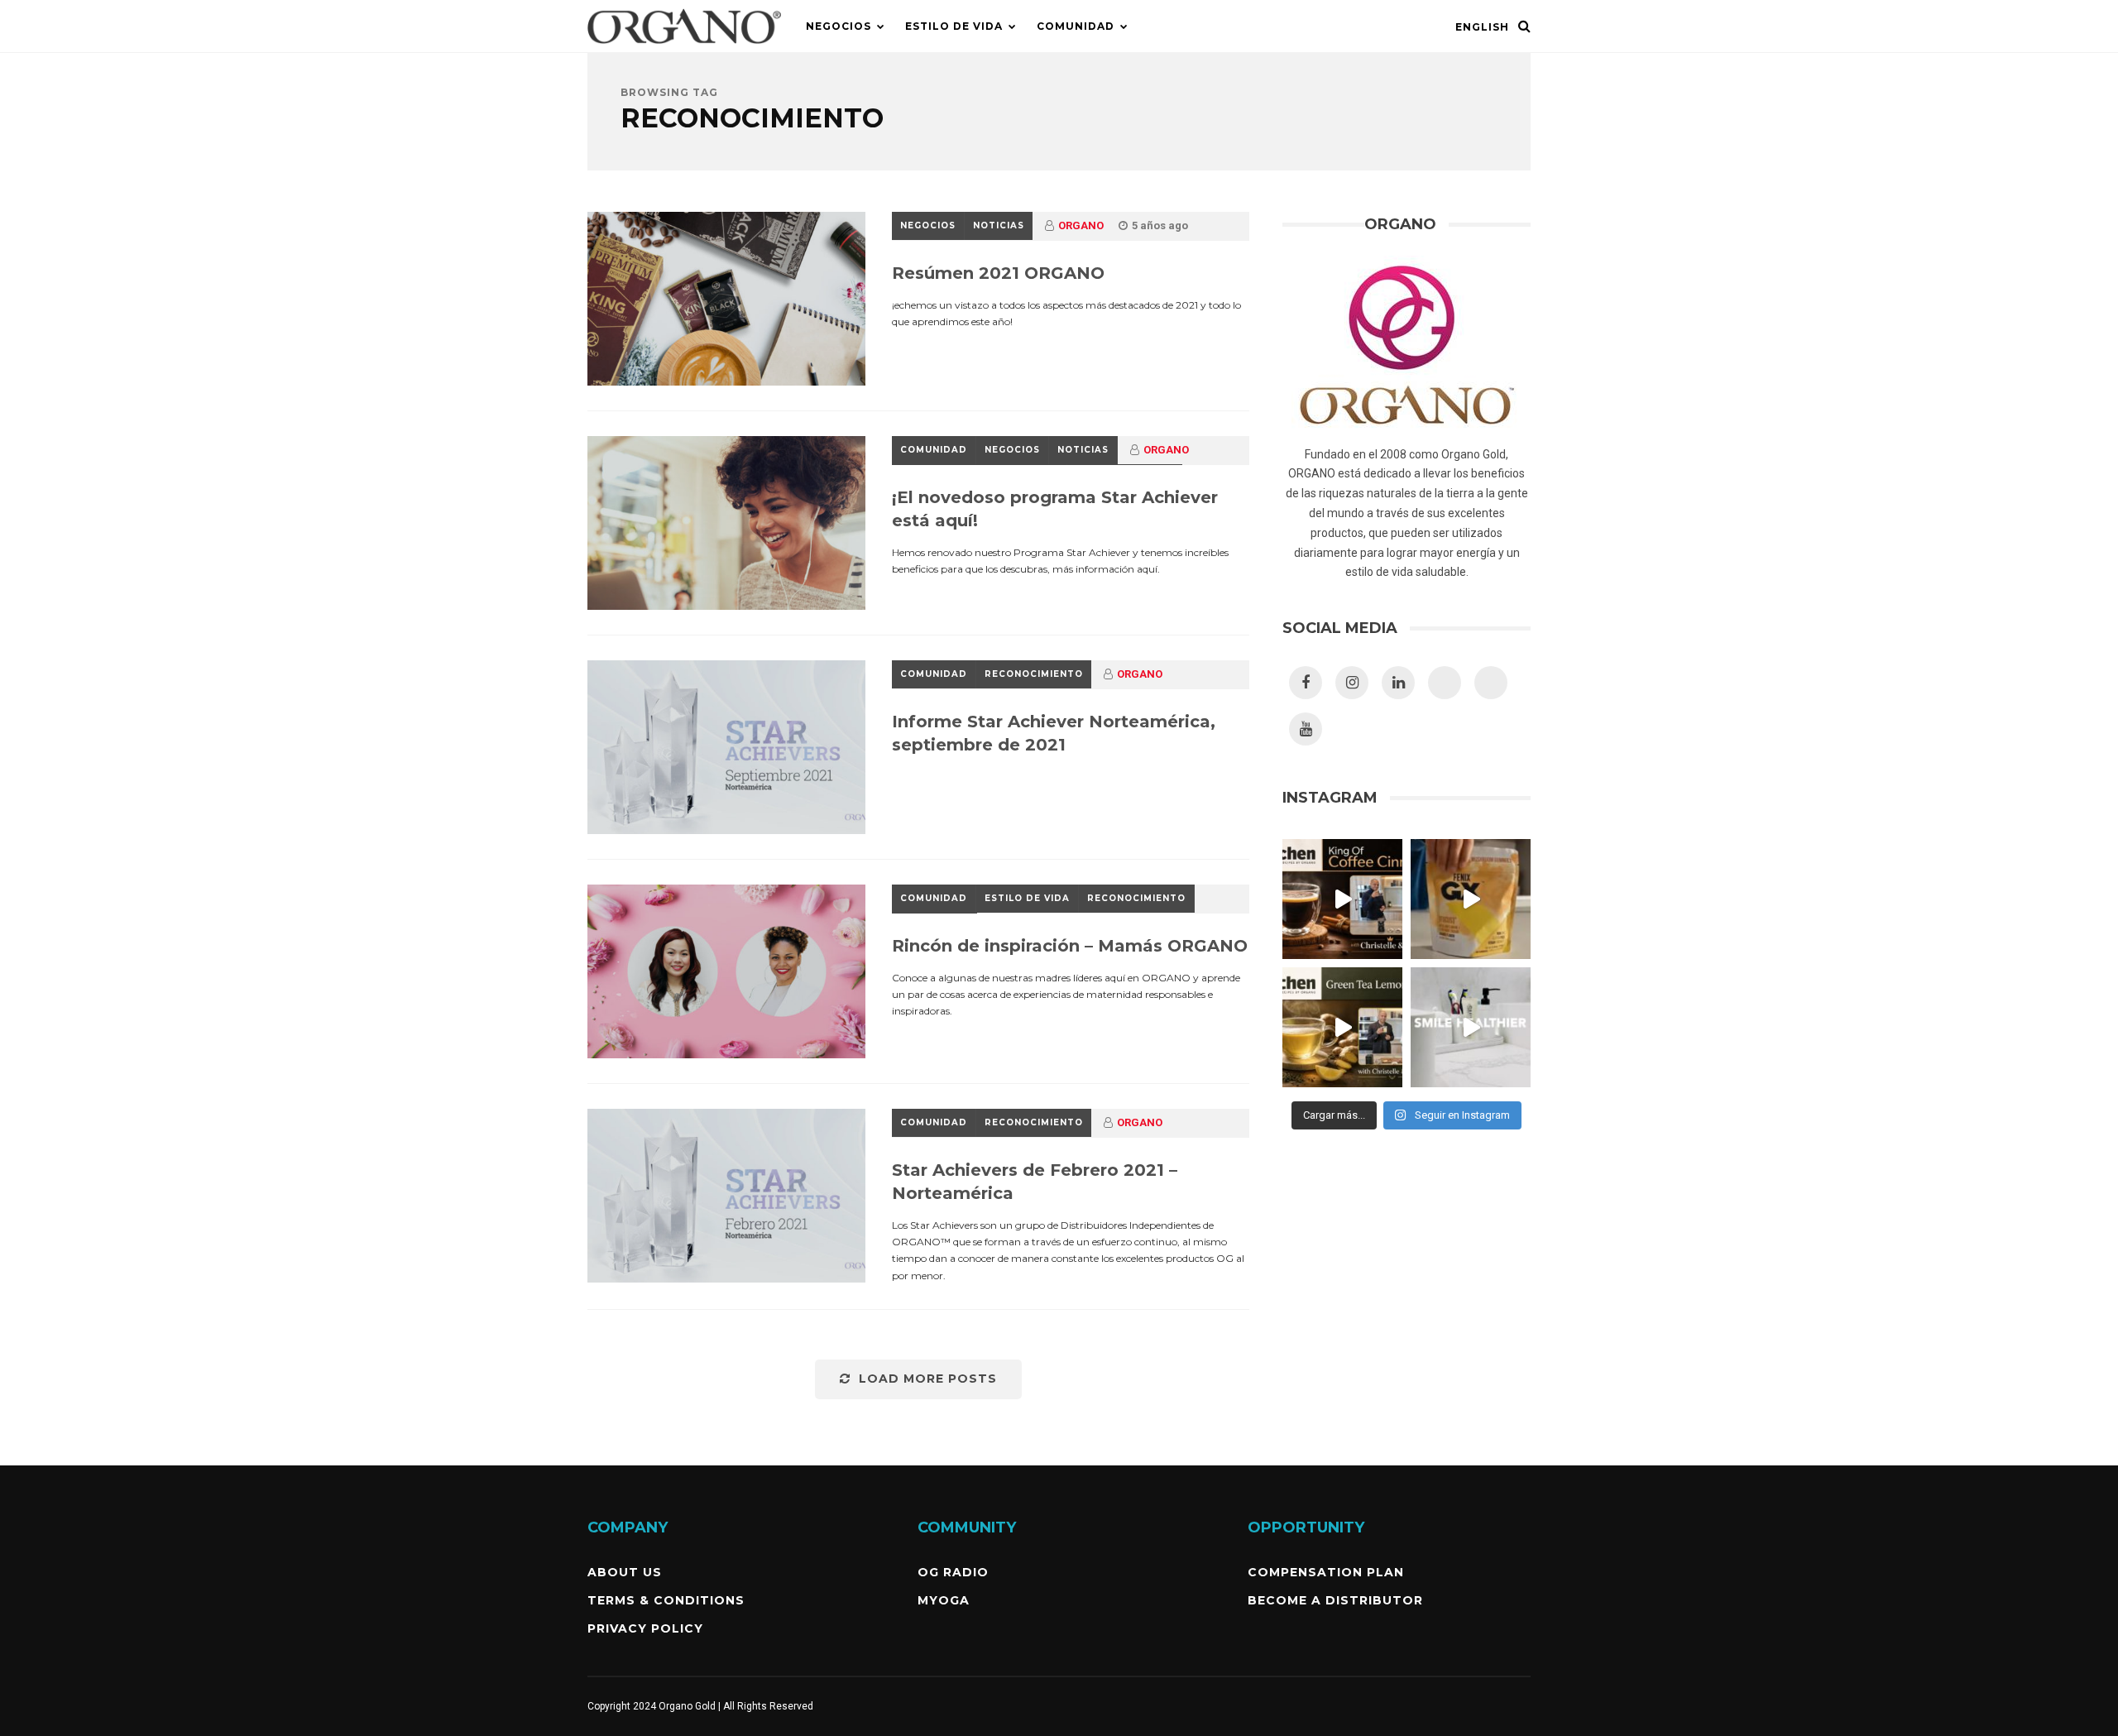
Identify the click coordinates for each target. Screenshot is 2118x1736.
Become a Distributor (1335, 1600)
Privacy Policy (645, 1628)
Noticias (999, 225)
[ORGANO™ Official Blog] (684, 49)
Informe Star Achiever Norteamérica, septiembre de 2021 (1054, 733)
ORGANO (1081, 225)
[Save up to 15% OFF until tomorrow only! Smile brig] (1471, 1027)
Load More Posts (928, 1379)
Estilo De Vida (954, 26)
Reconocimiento (1034, 674)
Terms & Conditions (666, 1600)
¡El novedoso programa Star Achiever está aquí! (1055, 509)
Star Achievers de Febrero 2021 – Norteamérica (1035, 1182)
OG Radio (953, 1572)
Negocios (839, 26)
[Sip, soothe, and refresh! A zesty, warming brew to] (1342, 1027)
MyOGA (944, 1600)
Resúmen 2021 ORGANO (998, 273)
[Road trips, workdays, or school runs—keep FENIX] (1471, 899)
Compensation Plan (1326, 1572)
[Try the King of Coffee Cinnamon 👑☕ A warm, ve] (1342, 899)
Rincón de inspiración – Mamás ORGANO (1070, 946)
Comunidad (1076, 26)
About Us (625, 1572)
